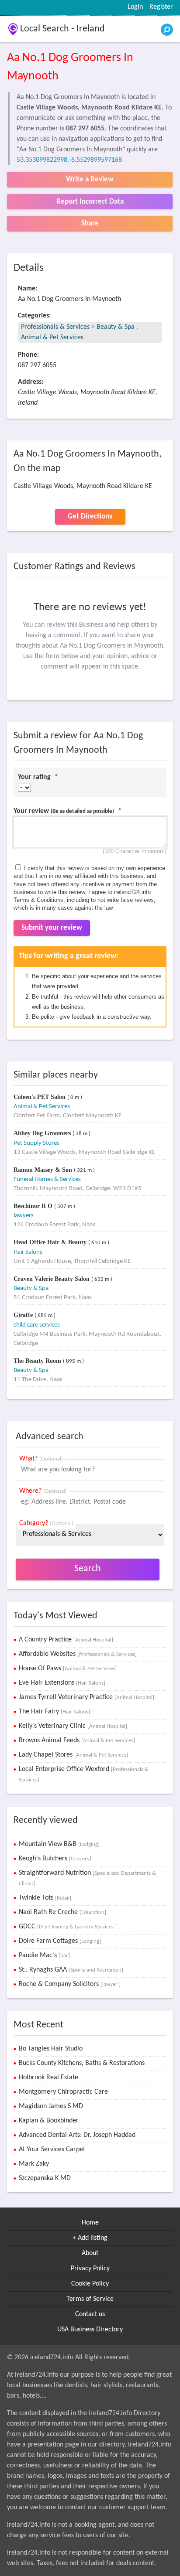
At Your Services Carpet (52, 2150)
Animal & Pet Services (52, 338)
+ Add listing (90, 2238)
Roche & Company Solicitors (70, 1984)
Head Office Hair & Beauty (51, 1242)
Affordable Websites (78, 1654)
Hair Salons (28, 1252)
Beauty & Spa (116, 327)
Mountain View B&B (59, 1844)
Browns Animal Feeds (77, 1740)
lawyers (24, 1216)
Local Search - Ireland (62, 29)
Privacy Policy (90, 2269)
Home (90, 2223)
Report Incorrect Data (90, 202)
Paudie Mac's (44, 1955)
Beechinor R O (34, 1206)
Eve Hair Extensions (62, 1683)
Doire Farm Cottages (60, 1941)
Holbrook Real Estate (48, 2078)
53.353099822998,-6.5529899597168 (69, 160)
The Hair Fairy (54, 1712)
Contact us (90, 2314)
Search (88, 1569)
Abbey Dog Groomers (43, 1133)
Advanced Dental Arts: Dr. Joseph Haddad (77, 2135)
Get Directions (90, 517)
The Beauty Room (38, 1361)
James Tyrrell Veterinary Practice (87, 1697)
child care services (37, 1325)
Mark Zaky (34, 2164)
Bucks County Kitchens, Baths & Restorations (82, 2063)
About (90, 2253)
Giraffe (24, 1315)
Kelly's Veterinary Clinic (73, 1726)
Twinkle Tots (45, 1898)
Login (135, 7)
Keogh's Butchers (55, 1859)
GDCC (68, 1927)
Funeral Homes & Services (47, 1179)
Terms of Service (90, 2299)
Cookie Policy (90, 2284)
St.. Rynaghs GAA (71, 1970)
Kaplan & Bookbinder (49, 2121)
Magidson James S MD (51, 2106)
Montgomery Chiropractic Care (63, 2092)
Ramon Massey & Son (44, 1170)
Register (161, 7)
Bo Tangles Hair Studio (51, 2049)
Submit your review (52, 928)
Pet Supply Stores (36, 1143)
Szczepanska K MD (45, 2178)
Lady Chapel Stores (73, 1755)
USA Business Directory (90, 2330)
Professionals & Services (55, 327)
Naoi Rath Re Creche (62, 1912)
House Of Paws (68, 1668)
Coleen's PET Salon (40, 1097)
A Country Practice (66, 1640)
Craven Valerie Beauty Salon (52, 1279)
